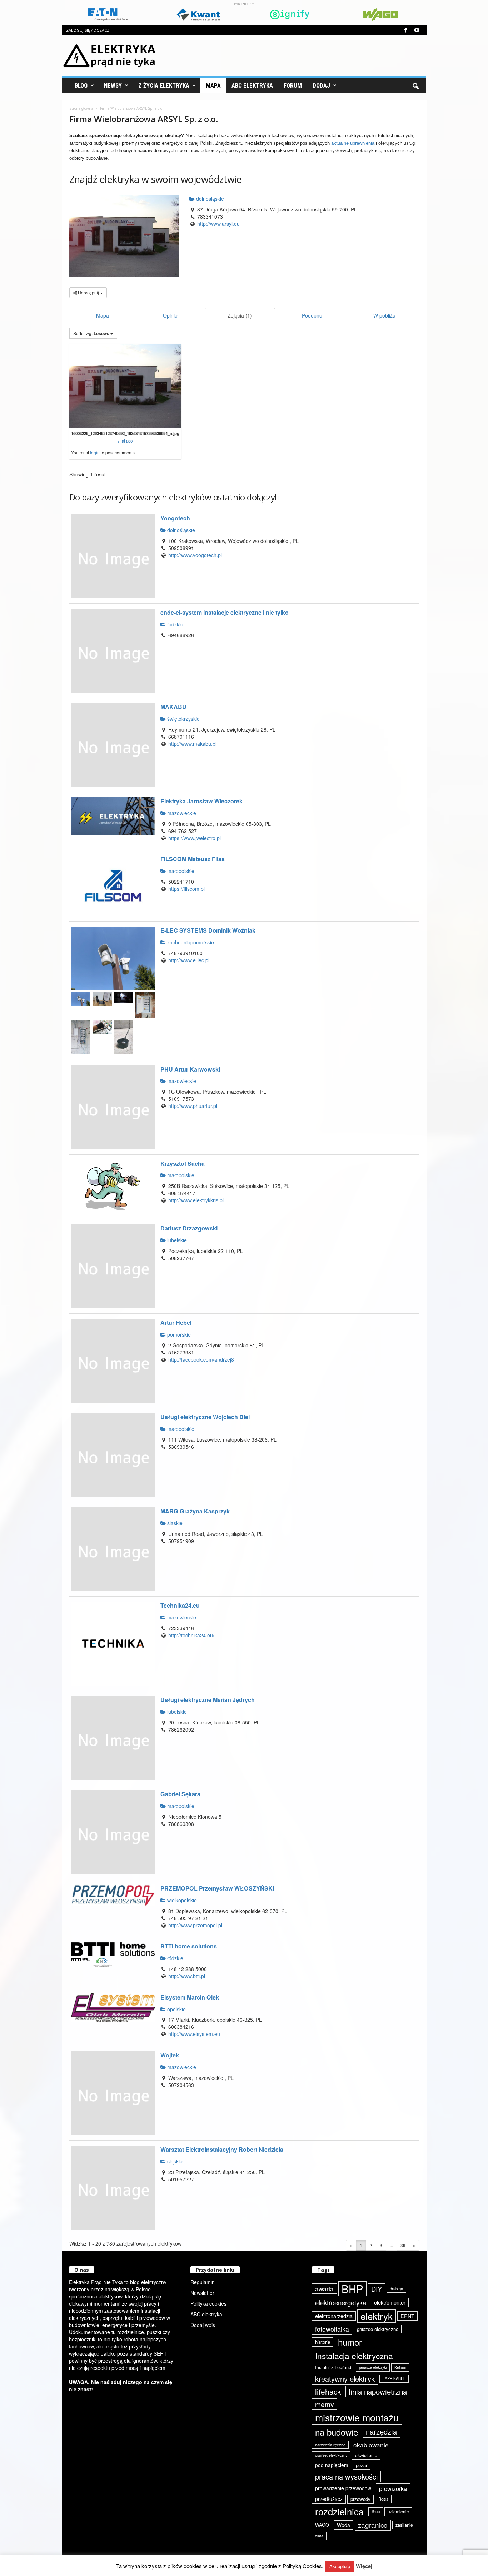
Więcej (364, 2566)
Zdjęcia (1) (240, 315)
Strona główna (81, 108)
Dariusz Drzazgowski (189, 1228)
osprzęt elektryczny (331, 2455)
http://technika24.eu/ (191, 1635)
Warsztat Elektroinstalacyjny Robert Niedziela (222, 2149)
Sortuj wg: (91, 333)
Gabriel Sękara (180, 1794)
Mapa (213, 85)
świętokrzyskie (183, 719)
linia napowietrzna (378, 2391)
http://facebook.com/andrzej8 (201, 1359)
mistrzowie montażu (357, 2417)
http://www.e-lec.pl (189, 960)
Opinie (170, 315)
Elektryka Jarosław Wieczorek (201, 801)
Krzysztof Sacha (183, 1164)
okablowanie (371, 2445)
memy (325, 2404)
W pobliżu (384, 315)
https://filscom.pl (186, 889)
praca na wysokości (346, 2477)
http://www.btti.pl (187, 1976)
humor (350, 2342)
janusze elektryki (373, 2367)
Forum (293, 85)
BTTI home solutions (189, 1946)
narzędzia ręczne (330, 2445)
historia (323, 2342)
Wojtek (170, 2055)
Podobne (312, 315)
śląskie (174, 1523)
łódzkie (175, 624)
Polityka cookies (208, 2303)
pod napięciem (332, 2465)
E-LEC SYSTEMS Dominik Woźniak (208, 930)
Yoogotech (175, 518)
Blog (81, 85)
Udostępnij (88, 292)
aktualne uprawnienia (353, 143)
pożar (362, 2465)
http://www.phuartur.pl (193, 1106)
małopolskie (180, 871)
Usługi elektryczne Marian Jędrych (208, 1700)
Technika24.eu (180, 1605)
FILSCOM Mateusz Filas (193, 859)
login (95, 452)
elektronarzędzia (334, 2316)
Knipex (400, 2367)
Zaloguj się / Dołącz (88, 30)
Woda (343, 2525)
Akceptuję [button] (340, 2566)
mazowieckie (181, 813)
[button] (415, 85)
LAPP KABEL (394, 2378)
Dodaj (321, 85)
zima (319, 2536)
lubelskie (176, 1240)
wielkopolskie (181, 1900)
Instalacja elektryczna (354, 2356)
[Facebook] (406, 30)
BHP (352, 2289)
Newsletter (202, 2293)
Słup (376, 2511)
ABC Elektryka (252, 85)
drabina (396, 2288)
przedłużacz (329, 2499)
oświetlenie (366, 2455)
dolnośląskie (209, 199)
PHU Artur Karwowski (190, 1069)
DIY (377, 2289)
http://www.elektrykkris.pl (196, 1200)
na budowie (337, 2432)
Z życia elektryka (164, 85)
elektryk (377, 2316)
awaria (324, 2289)
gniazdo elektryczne (378, 2329)
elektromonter (390, 2302)
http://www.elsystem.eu (194, 2034)
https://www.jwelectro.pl (195, 838)
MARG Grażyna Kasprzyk (195, 1511)
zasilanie (404, 2525)
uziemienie (398, 2512)
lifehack (328, 2391)
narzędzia (381, 2432)
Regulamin (203, 2282)
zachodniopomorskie (190, 942)
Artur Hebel (176, 1322)
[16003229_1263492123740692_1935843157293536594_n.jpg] (125, 386)
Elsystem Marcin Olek (190, 1997)
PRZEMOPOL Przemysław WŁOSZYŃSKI (217, 1888)
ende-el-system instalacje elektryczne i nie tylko (225, 612)
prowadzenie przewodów (343, 2488)
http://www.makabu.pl (192, 744)
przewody (360, 2499)
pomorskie (178, 1334)
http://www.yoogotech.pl (195, 555)
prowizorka (393, 2488)
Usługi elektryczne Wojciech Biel (205, 1417)
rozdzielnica (339, 2511)
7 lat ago (125, 441)
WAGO (322, 2525)
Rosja (383, 2499)
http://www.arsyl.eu (218, 224)
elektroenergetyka (341, 2302)
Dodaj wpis (203, 2325)
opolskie (176, 2009)
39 (403, 2245)
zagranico (373, 2525)
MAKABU (173, 707)
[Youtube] (417, 30)
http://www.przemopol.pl (195, 1925)
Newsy (113, 85)
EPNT (407, 2316)
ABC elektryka (206, 2314)
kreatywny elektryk (345, 2379)
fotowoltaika (332, 2329)
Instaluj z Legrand (333, 2367)
